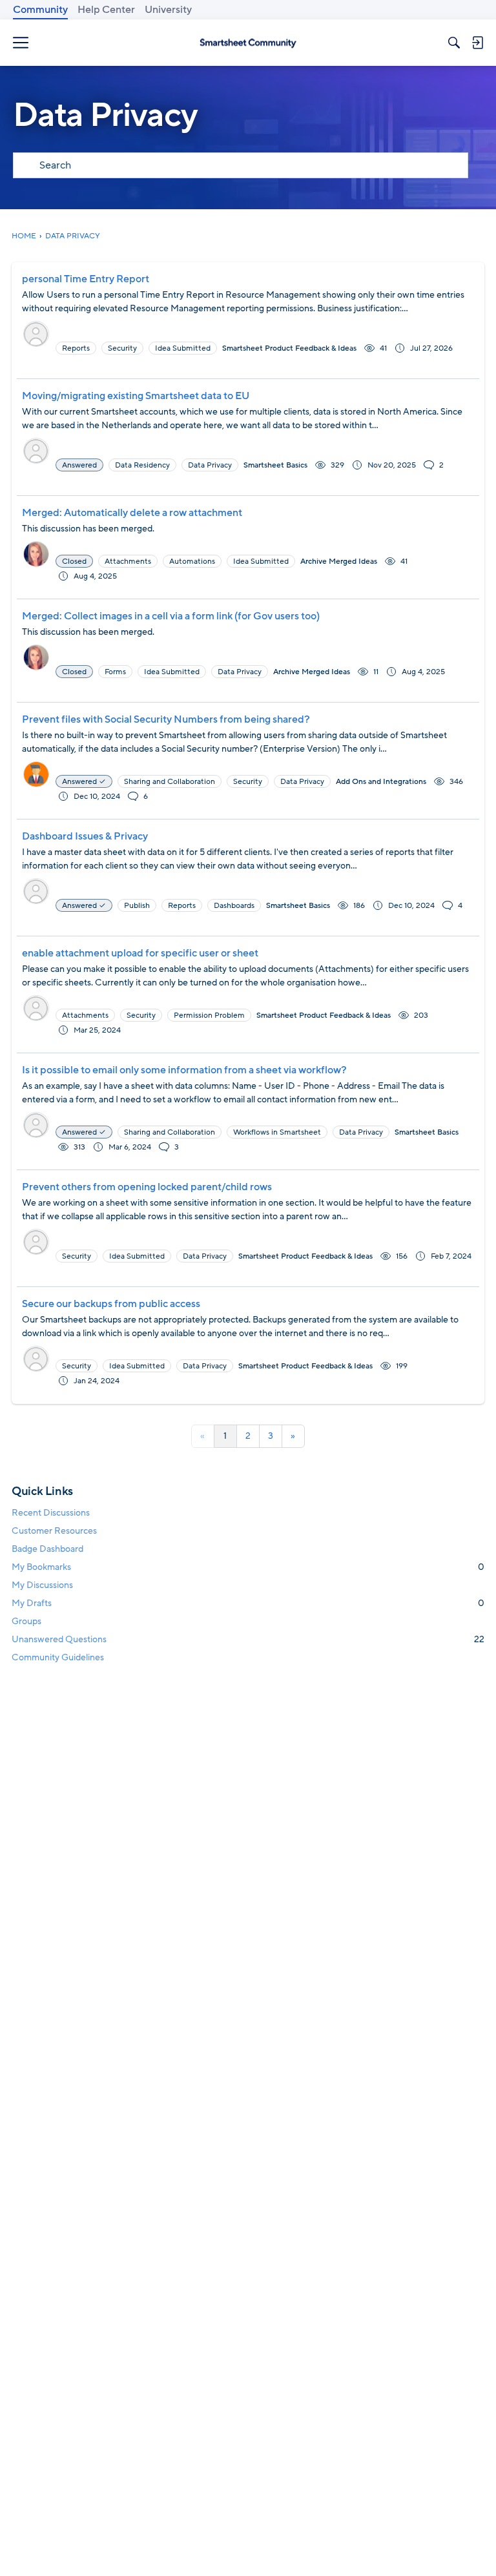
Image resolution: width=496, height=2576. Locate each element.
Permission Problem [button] (209, 1015)
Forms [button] (115, 672)
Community (40, 10)
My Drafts (248, 1603)
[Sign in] (477, 43)
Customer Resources (54, 1531)
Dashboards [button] (234, 905)
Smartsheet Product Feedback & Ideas (289, 348)
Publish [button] (137, 905)
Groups (26, 1621)
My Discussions (42, 1585)
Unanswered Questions (248, 1639)
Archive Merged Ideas (339, 561)
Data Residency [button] (142, 465)
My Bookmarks (248, 1567)
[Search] (454, 43)
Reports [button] (76, 348)
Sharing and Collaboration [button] (170, 781)
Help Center (106, 10)
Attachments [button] (128, 561)
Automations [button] (192, 561)
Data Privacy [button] (210, 465)
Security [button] (122, 348)
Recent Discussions (51, 1513)
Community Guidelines (58, 1657)
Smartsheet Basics (275, 465)
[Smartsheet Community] (248, 43)
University (168, 10)
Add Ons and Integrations (381, 781)
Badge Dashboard (47, 1549)
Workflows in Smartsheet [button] (277, 1132)
